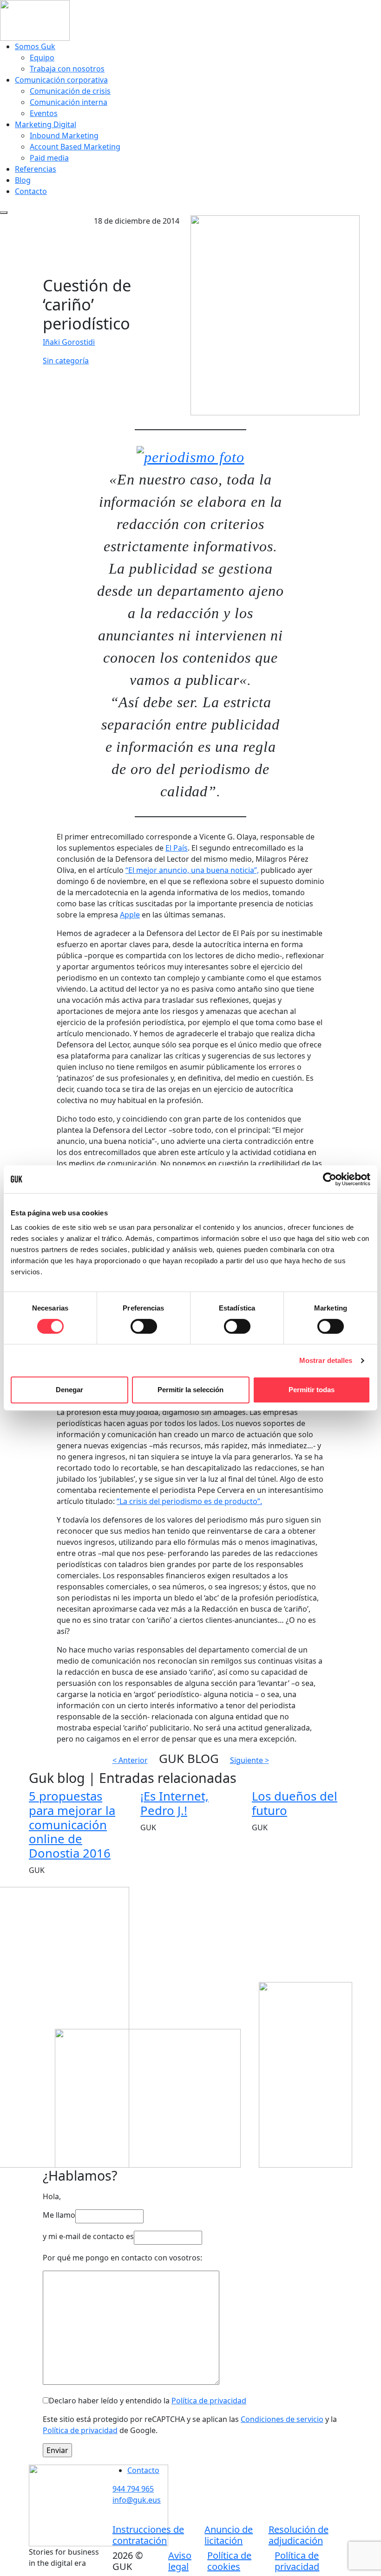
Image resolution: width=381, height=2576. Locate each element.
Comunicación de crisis (70, 91)
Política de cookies (229, 2561)
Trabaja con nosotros (67, 69)
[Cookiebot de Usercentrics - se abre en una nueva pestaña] (330, 1179)
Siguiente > (250, 1760)
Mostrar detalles (326, 1360)
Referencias (36, 169)
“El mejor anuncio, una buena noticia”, (192, 870)
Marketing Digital (46, 124)
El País (177, 848)
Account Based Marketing (75, 147)
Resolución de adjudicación (299, 2535)
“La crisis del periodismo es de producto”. (189, 1501)
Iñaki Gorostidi (69, 342)
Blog (23, 180)
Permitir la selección (190, 1390)
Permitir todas (312, 1390)
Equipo (42, 58)
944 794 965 (133, 2489)
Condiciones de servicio (282, 2419)
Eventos (44, 113)
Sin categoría (66, 361)
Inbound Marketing (64, 136)
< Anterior (130, 1760)
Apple (130, 915)
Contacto (31, 191)
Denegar (69, 1390)
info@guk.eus (137, 2500)
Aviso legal (180, 2561)
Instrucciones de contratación (148, 2535)
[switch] (144, 1326)
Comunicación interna (69, 102)
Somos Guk (35, 46)
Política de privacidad (209, 2401)
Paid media (49, 158)
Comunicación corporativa (61, 80)
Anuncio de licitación (229, 2535)
